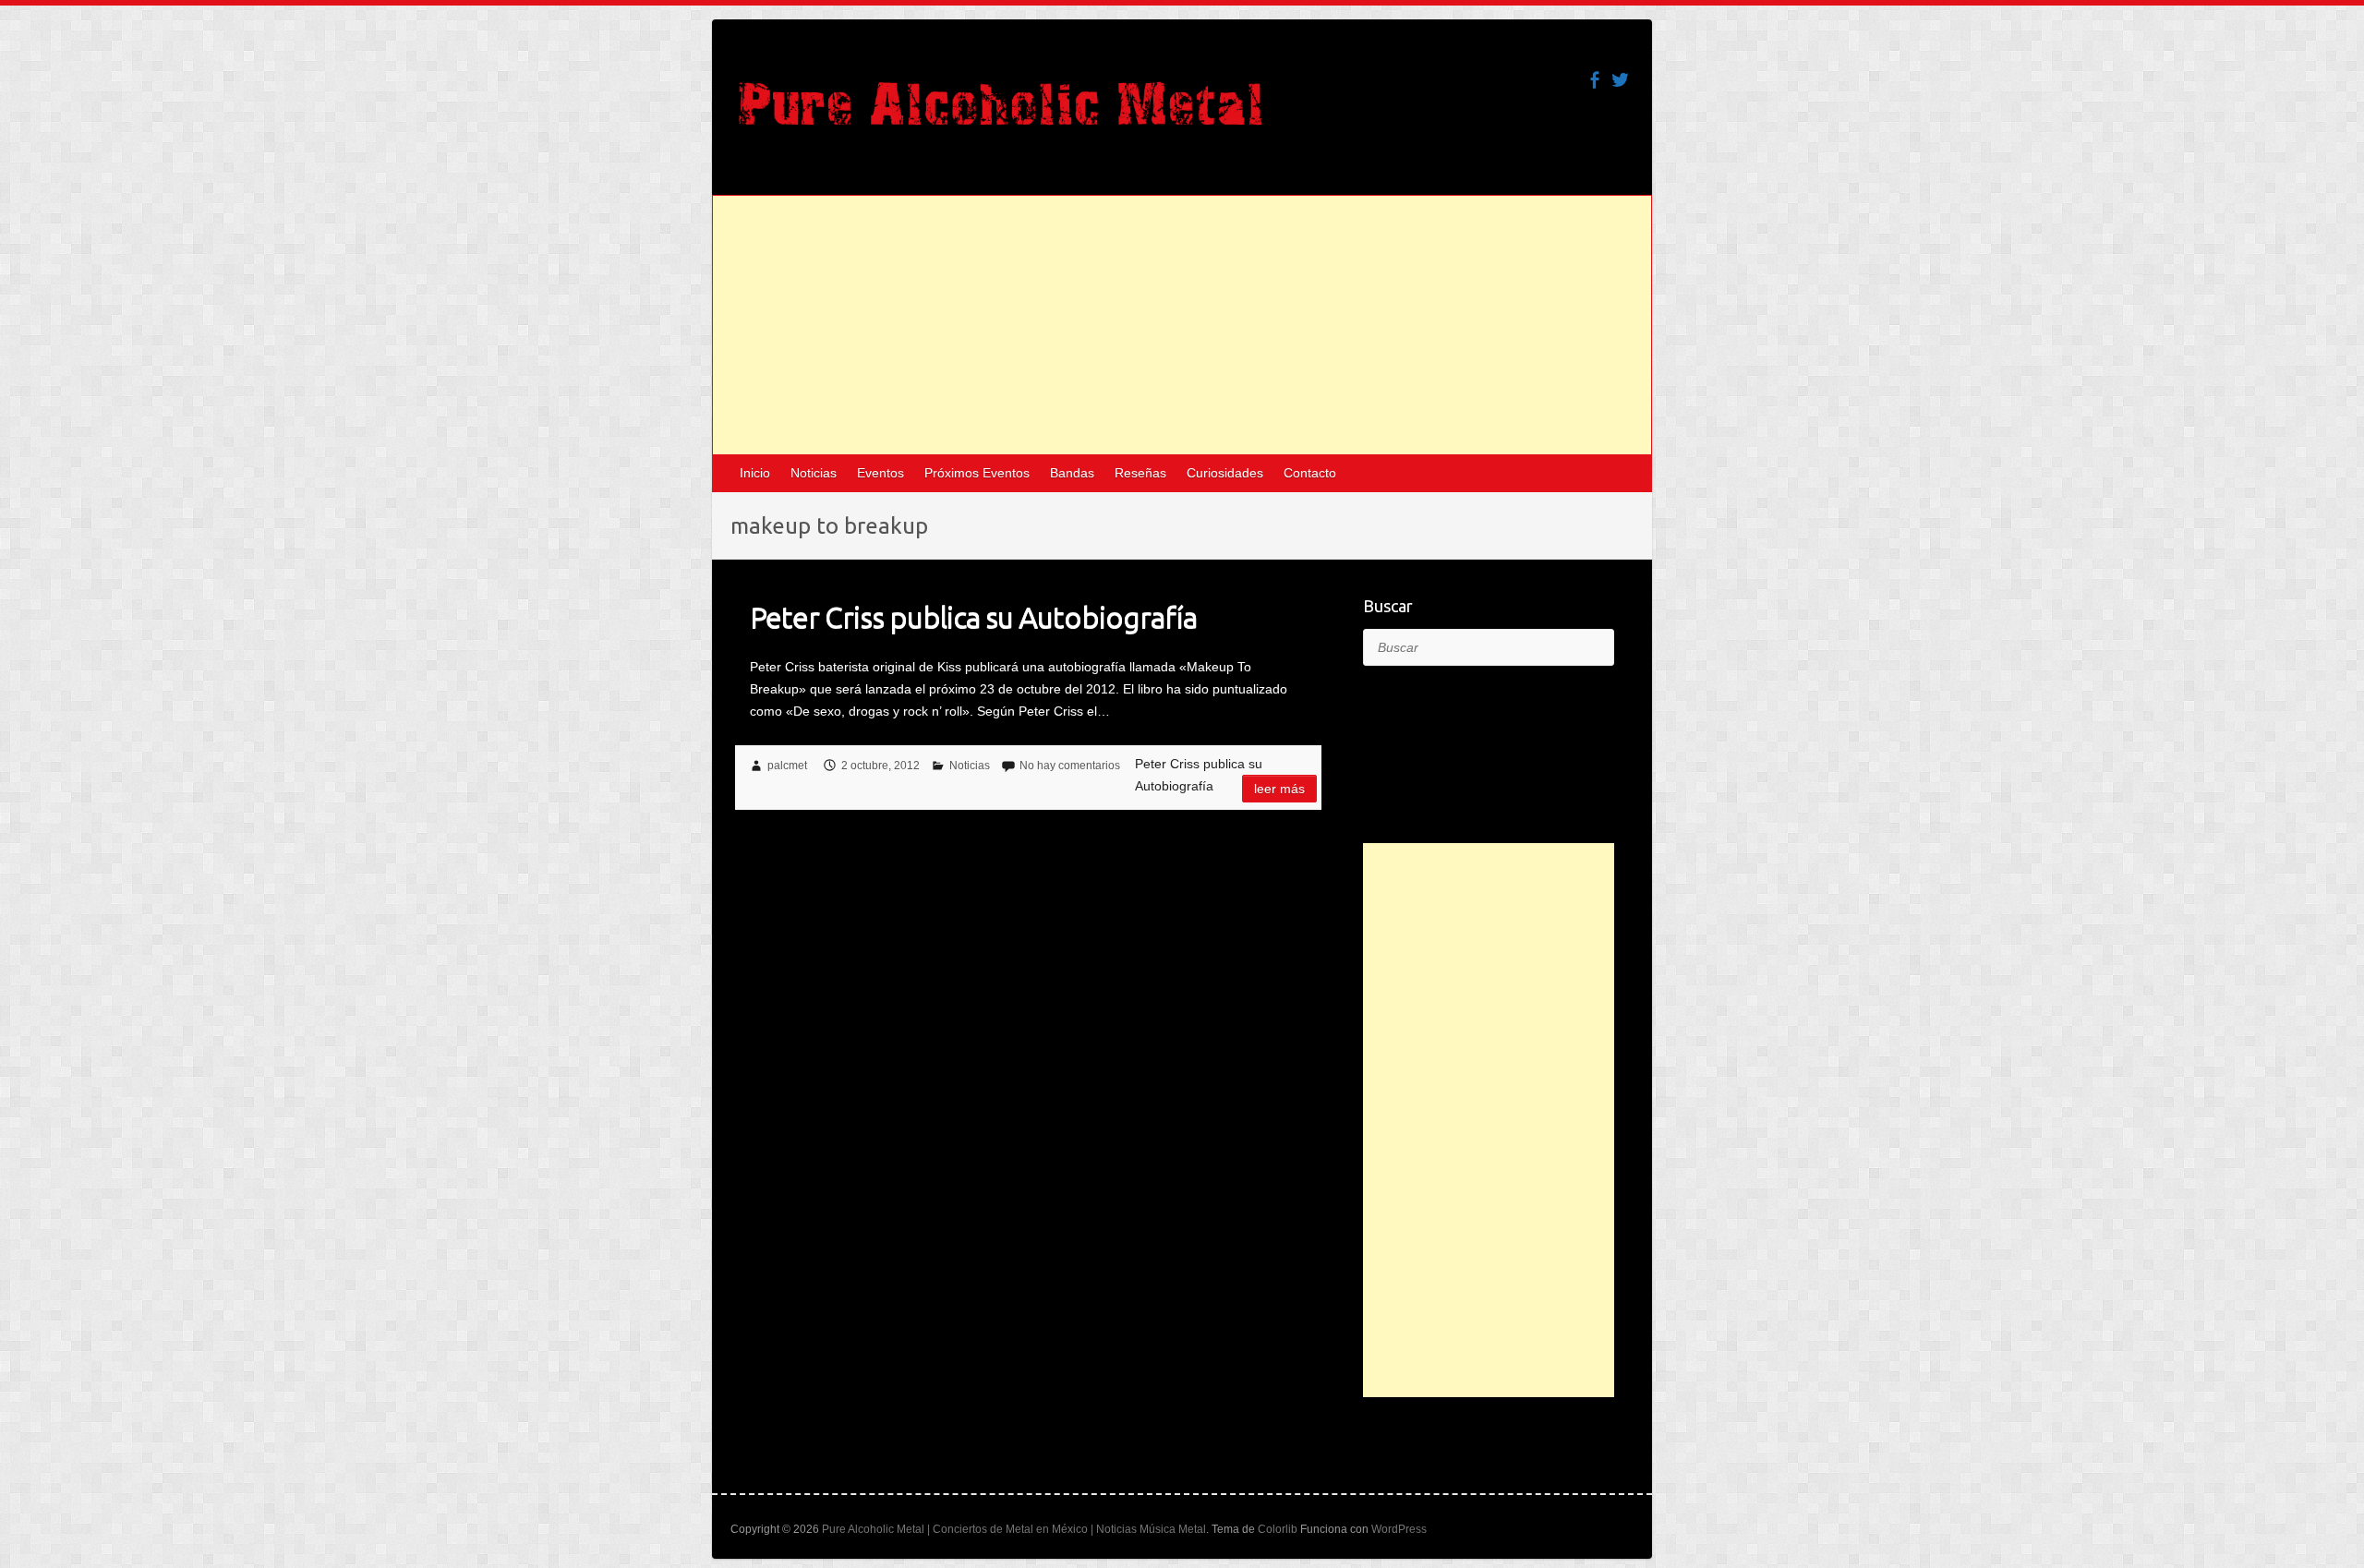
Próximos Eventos (977, 473)
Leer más (1279, 789)
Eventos (880, 473)
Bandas (1072, 473)
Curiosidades (1225, 473)
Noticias (814, 473)
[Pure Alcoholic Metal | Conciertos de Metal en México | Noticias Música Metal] (1001, 113)
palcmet (787, 766)
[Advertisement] (1182, 325)
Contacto (1310, 473)
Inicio (755, 473)
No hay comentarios (1070, 766)
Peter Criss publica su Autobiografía (973, 617)
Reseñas (1140, 473)
